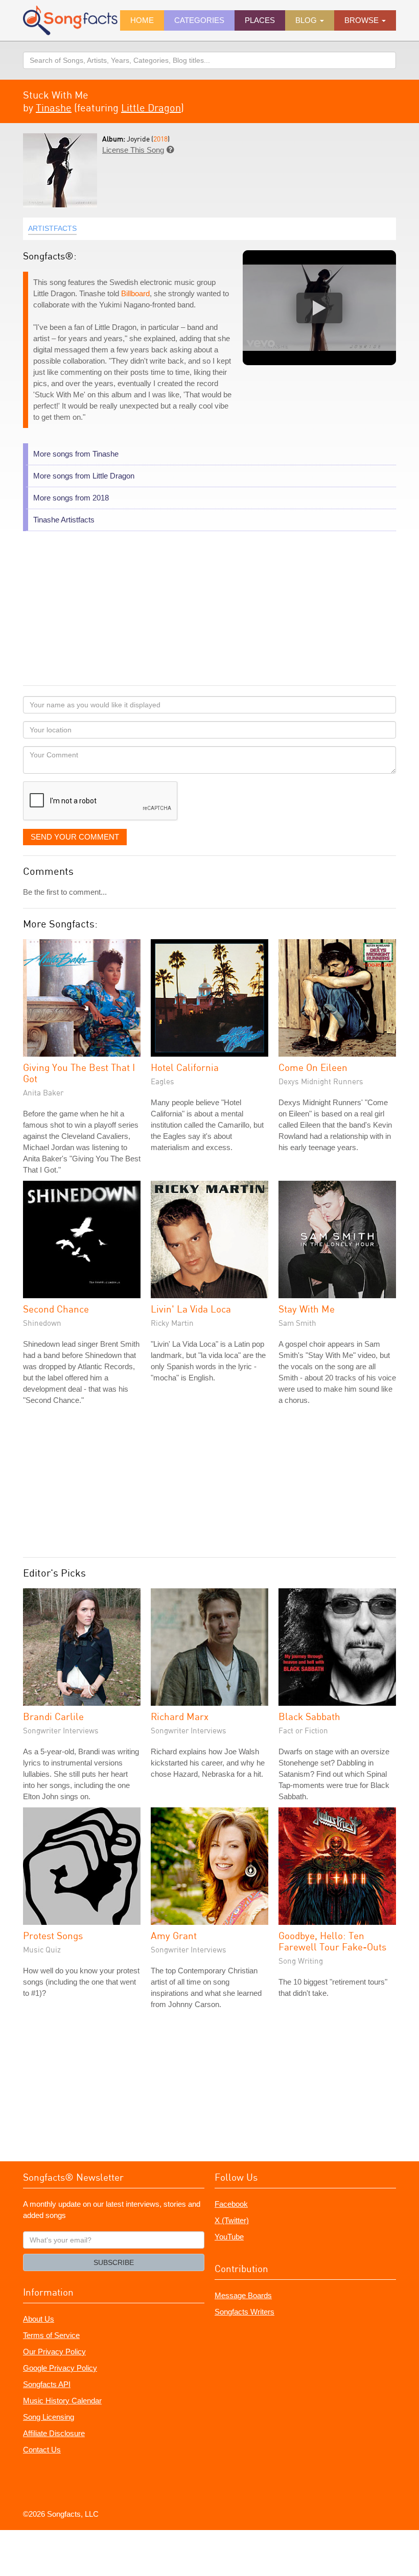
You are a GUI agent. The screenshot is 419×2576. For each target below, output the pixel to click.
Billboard (135, 293)
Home (142, 20)
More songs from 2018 (71, 498)
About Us (39, 2319)
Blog (307, 20)
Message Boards (243, 2295)
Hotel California (185, 1067)
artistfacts (52, 228)
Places (260, 20)
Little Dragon (151, 108)
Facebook (231, 2204)
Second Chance (56, 1309)
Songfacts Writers (245, 2312)
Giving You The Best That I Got (79, 1073)
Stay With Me (307, 1309)
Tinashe (54, 108)
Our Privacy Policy (54, 2352)
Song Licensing (49, 2417)
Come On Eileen (313, 1067)
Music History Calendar (62, 2401)
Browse (363, 20)
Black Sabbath (309, 1716)
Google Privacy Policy (60, 2368)
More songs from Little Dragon (84, 476)
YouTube (229, 2237)
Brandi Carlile (53, 1716)
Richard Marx (180, 1716)
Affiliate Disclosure (54, 2433)
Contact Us (42, 2450)
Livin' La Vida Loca (191, 1309)
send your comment (75, 837)
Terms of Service (51, 2335)
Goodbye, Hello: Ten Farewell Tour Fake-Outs (332, 1941)
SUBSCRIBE (114, 2262)
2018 (160, 139)
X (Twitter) (232, 2220)
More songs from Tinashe (76, 454)
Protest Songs (53, 1935)
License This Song (133, 150)
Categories (199, 20)
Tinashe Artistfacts (64, 520)
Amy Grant (174, 1935)
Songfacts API (47, 2384)
